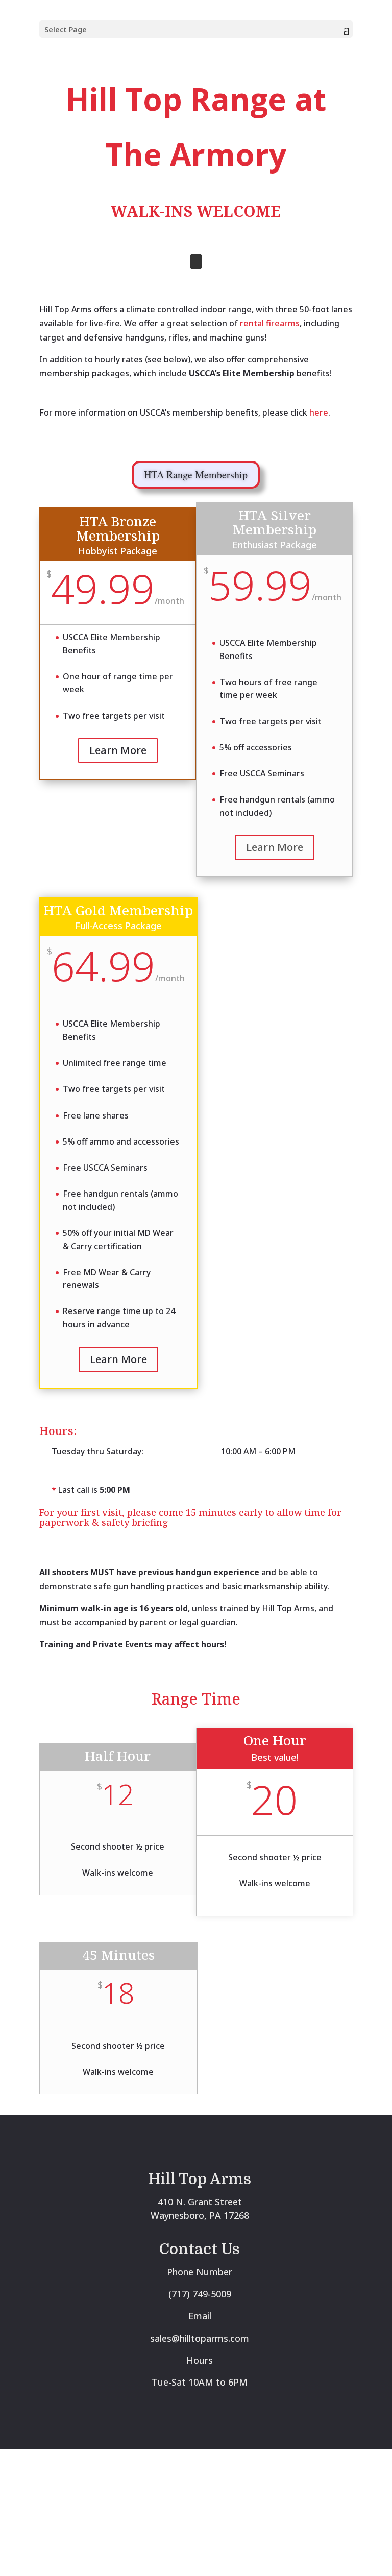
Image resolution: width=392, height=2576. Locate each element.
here (319, 412)
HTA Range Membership (196, 475)
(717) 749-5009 (200, 2294)
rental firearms (270, 323)
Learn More (118, 750)
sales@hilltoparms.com (200, 2338)
